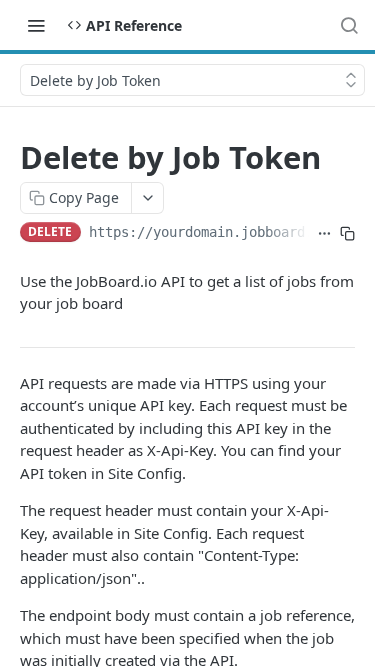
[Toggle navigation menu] (36, 25)
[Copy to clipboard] (347, 234)
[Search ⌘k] (349, 25)
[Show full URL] (324, 234)
